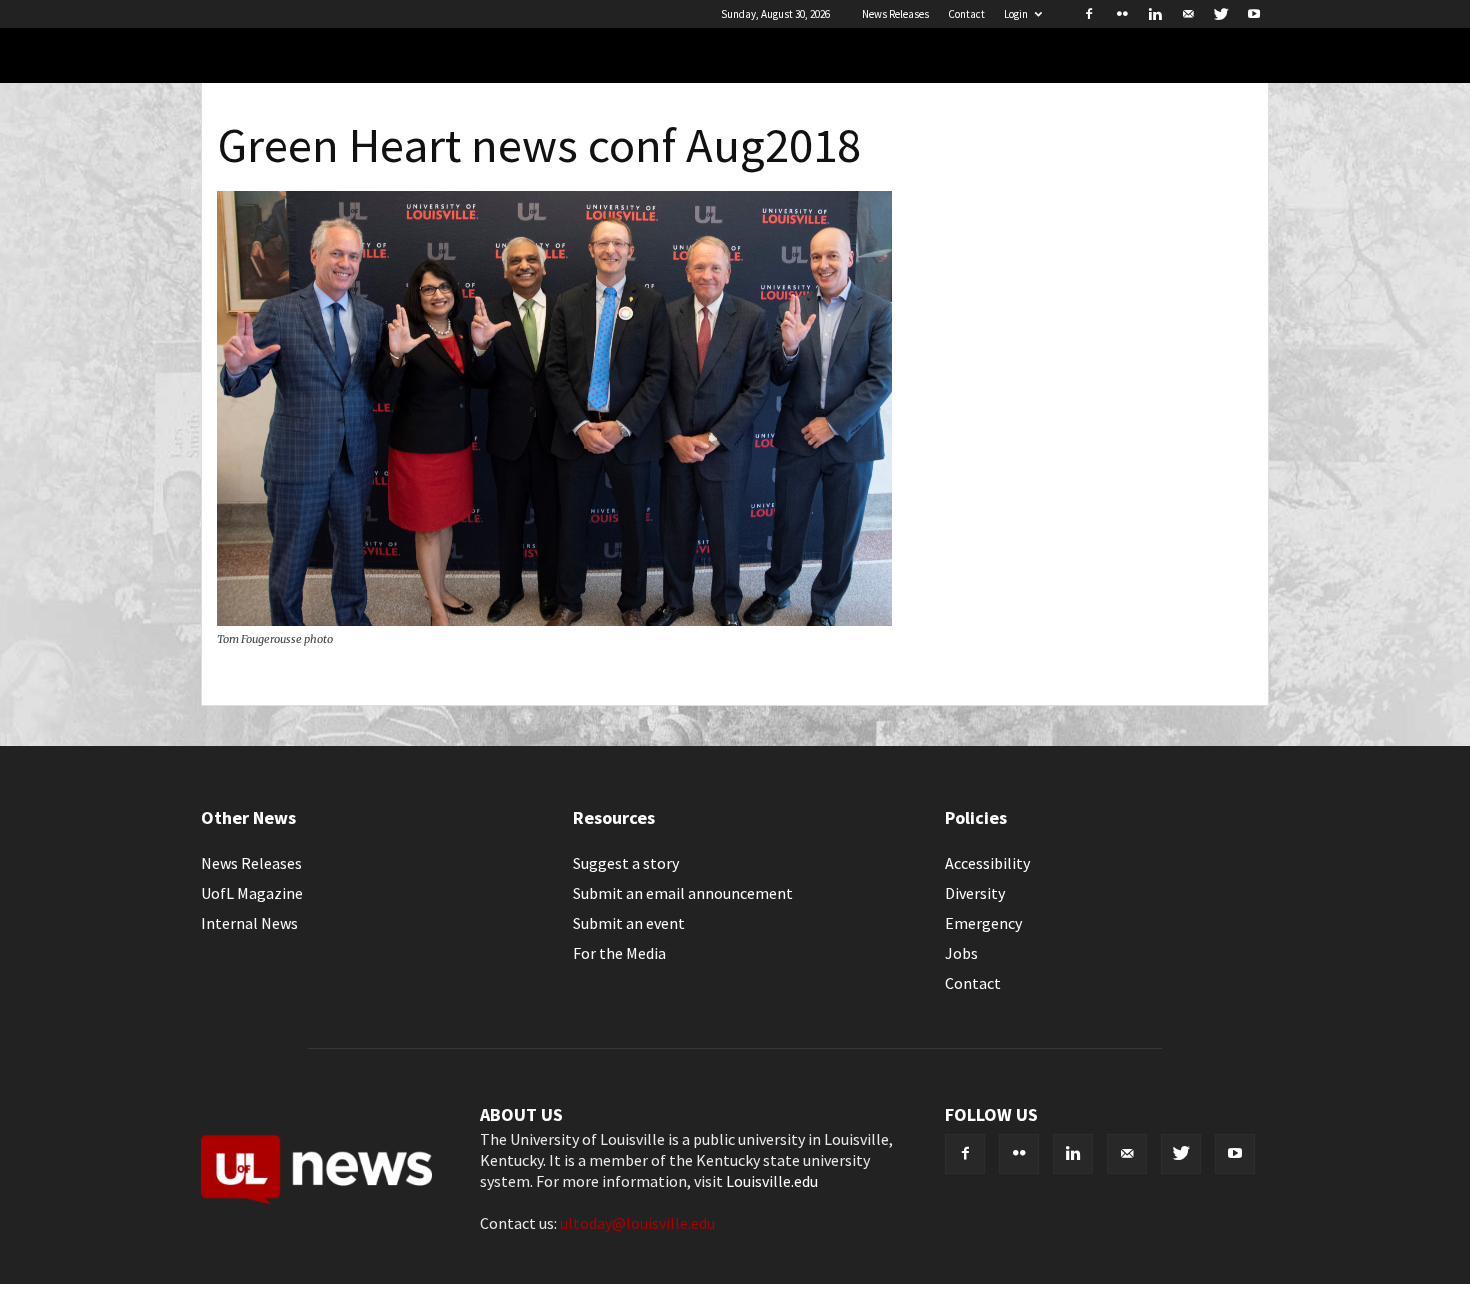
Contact (966, 14)
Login (1016, 14)
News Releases (895, 14)
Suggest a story (626, 863)
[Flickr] (1122, 14)
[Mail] (1188, 14)
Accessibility (987, 863)
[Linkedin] (1155, 14)
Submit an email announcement (683, 893)
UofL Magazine (252, 893)
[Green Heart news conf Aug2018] (554, 620)
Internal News (249, 923)
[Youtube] (1254, 14)
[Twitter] (1221, 14)
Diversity (975, 893)
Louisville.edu (772, 1181)
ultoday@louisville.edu (637, 1223)
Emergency (983, 923)
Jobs (961, 953)
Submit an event (629, 923)
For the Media (619, 953)
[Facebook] (1089, 14)
